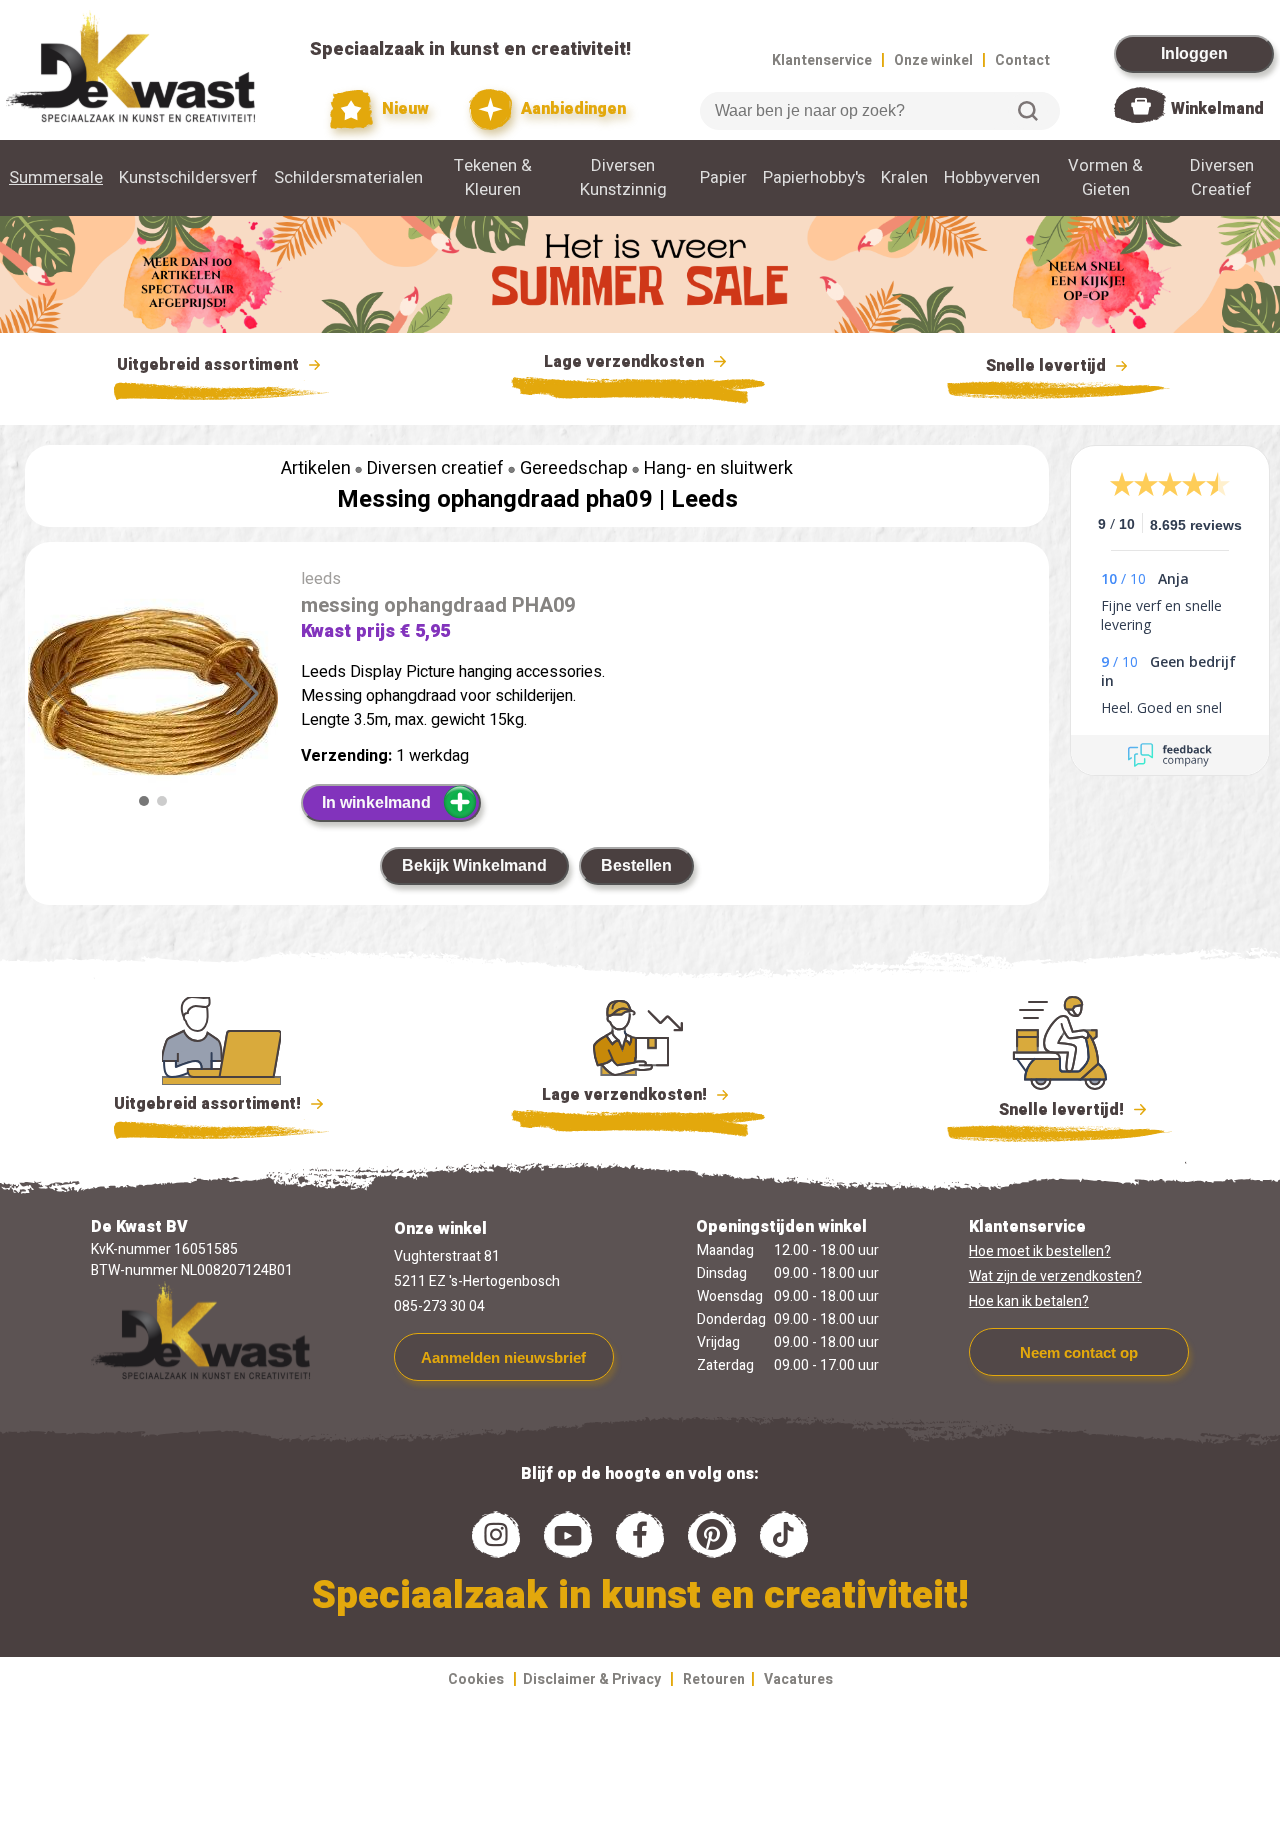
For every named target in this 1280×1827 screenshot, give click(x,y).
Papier (723, 178)
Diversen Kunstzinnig (623, 178)
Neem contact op (1079, 1352)
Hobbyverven (992, 178)
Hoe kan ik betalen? (1029, 1301)
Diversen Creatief (1222, 178)
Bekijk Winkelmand (474, 865)
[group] (153, 696)
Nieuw (403, 109)
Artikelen (316, 468)
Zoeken (1028, 111)
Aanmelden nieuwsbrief (503, 1357)
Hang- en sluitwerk (718, 468)
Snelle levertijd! (1047, 1110)
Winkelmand (1217, 109)
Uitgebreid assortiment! (209, 1104)
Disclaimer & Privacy (592, 1679)
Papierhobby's (814, 178)
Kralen (904, 178)
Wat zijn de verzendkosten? (1055, 1276)
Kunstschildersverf (188, 178)
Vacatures (798, 1679)
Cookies (476, 1679)
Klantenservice (822, 60)
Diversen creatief (435, 468)
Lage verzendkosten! (626, 1095)
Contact (1022, 60)
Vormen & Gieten (1105, 178)
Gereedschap (574, 468)
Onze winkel (933, 60)
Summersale (56, 178)
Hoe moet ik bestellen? (1040, 1251)
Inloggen (1194, 53)
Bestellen (636, 865)
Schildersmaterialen (348, 178)
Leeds (704, 499)
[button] (247, 694)
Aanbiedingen (571, 109)
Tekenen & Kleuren (493, 178)
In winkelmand (376, 802)
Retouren (714, 1679)
